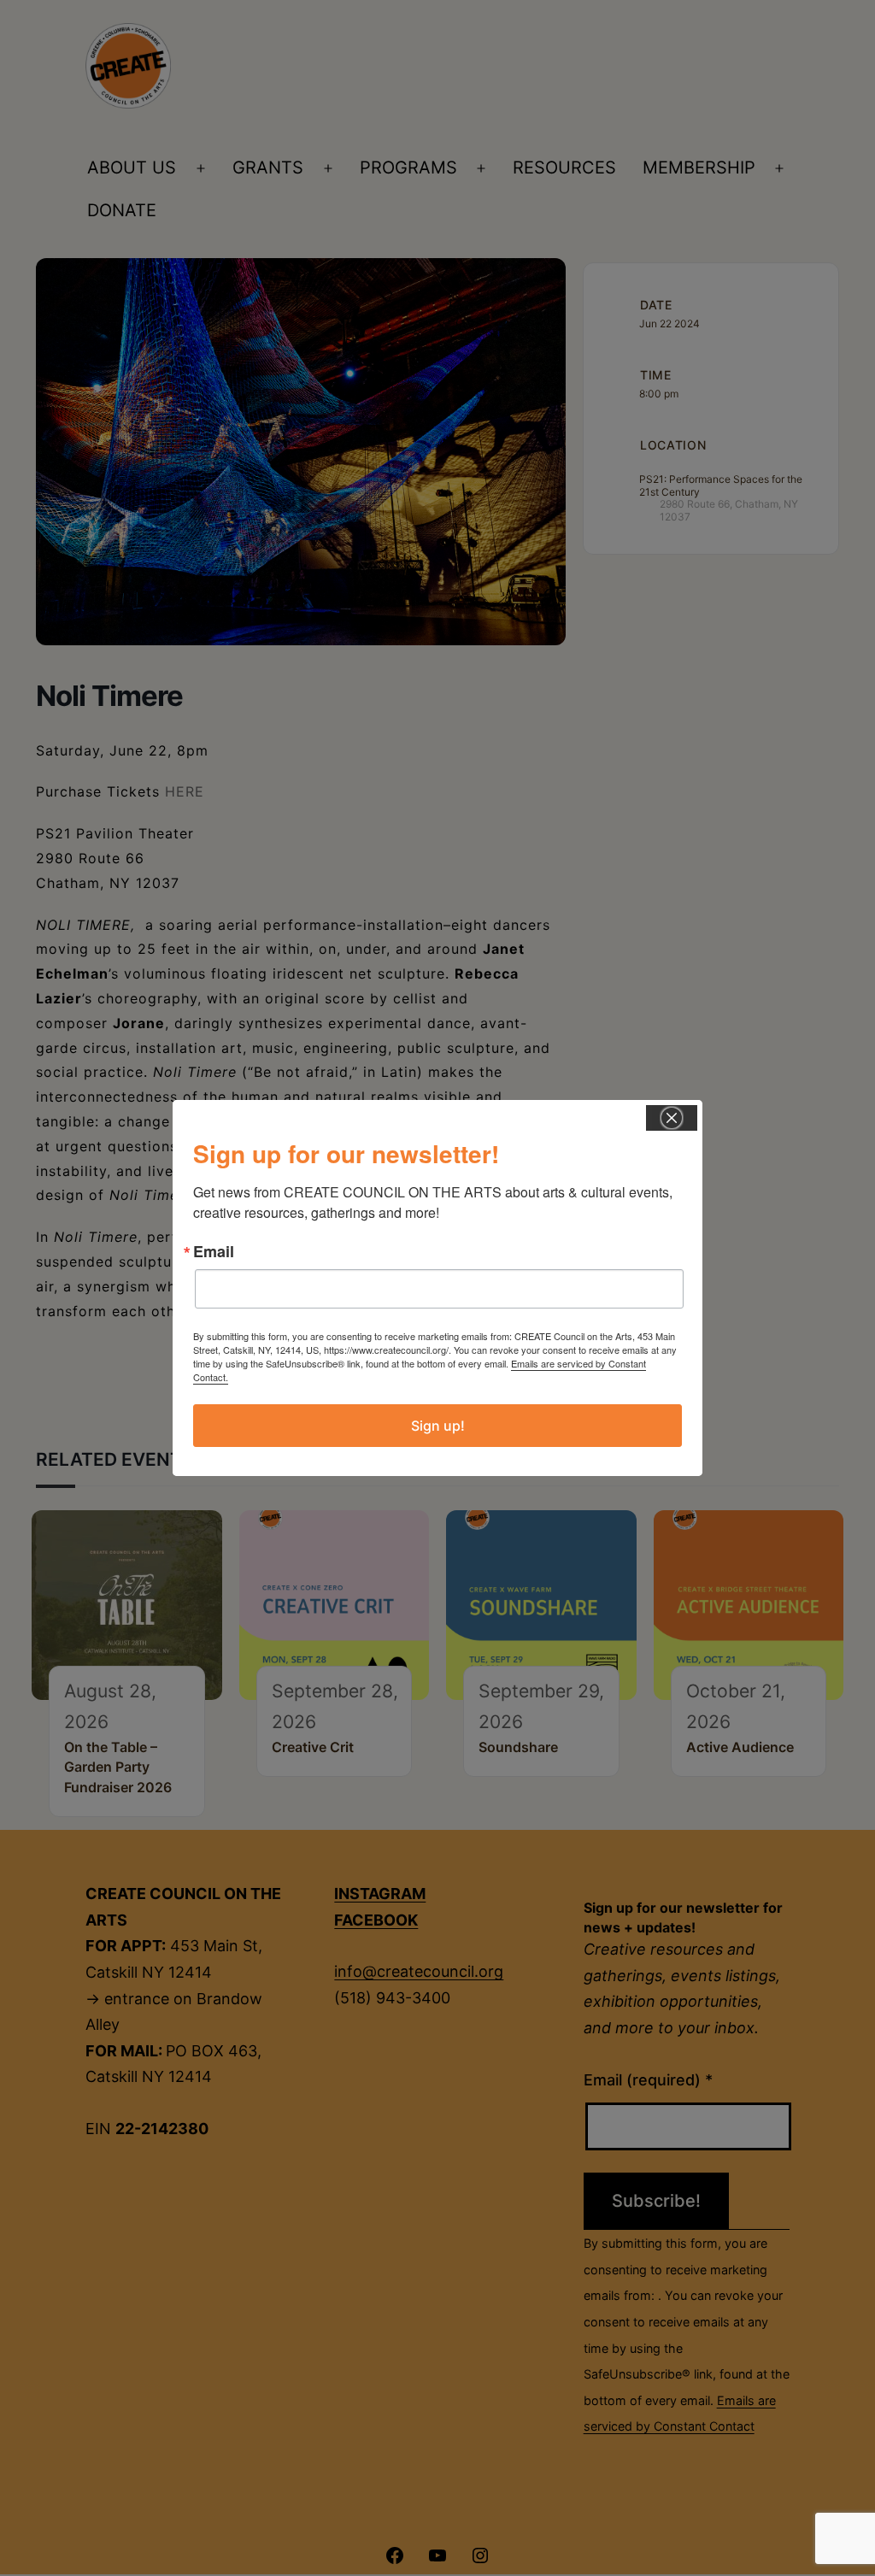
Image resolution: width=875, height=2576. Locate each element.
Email (214, 1251)
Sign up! (438, 1426)
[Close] (672, 1118)
